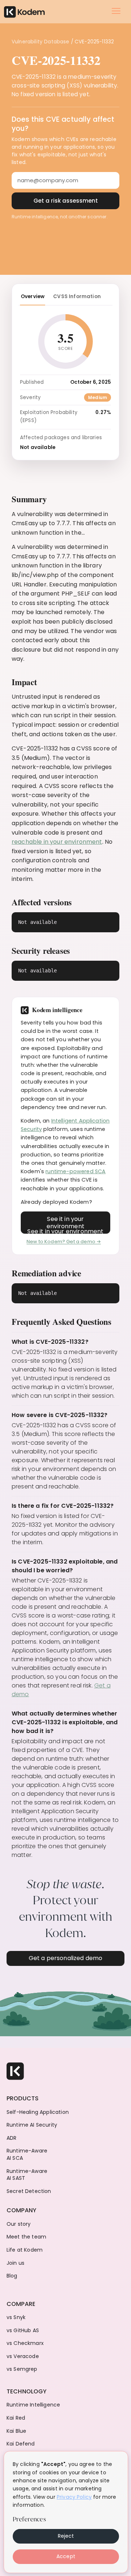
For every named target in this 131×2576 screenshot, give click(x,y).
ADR (11, 2138)
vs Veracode (23, 2356)
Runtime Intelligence (33, 2405)
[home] (24, 11)
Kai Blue (16, 2431)
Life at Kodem (25, 2250)
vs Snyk (16, 2317)
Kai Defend (21, 2444)
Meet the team (26, 2237)
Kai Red (16, 2418)
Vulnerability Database (41, 42)
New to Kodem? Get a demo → (64, 1242)
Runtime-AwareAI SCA (27, 2155)
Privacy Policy (74, 2497)
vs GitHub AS (23, 2331)
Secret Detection (29, 2191)
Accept (66, 2556)
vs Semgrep (22, 2369)
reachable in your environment (57, 842)
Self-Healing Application (38, 2112)
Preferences (29, 2519)
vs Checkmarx (25, 2343)
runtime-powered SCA (76, 1171)
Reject (66, 2536)
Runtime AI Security (32, 2125)
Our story (19, 2224)
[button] (116, 11)
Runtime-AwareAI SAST (27, 2175)
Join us (15, 2263)
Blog (12, 2276)
